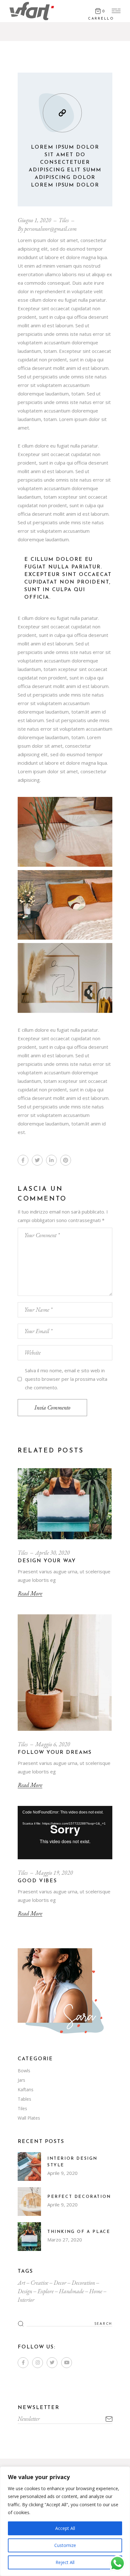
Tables (24, 2099)
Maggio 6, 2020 (53, 1744)
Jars (21, 2080)
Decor (60, 2283)
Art (21, 2283)
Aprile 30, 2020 (53, 1553)
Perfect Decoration (79, 2197)
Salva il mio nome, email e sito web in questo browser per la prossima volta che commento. (66, 1379)
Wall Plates (29, 2118)
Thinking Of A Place (79, 2232)
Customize (65, 2545)
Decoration (83, 2283)
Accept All (65, 2528)
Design (25, 2291)
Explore (46, 2291)
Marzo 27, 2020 (65, 2240)
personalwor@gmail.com (50, 229)
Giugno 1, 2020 (34, 220)
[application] (65, 1833)
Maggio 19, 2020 (54, 1873)
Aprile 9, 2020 (62, 2173)
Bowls (24, 2071)
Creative (39, 2283)
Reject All (65, 2562)
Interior (26, 2300)
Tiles (64, 220)
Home (96, 2291)
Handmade (71, 2291)
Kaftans (26, 2089)
